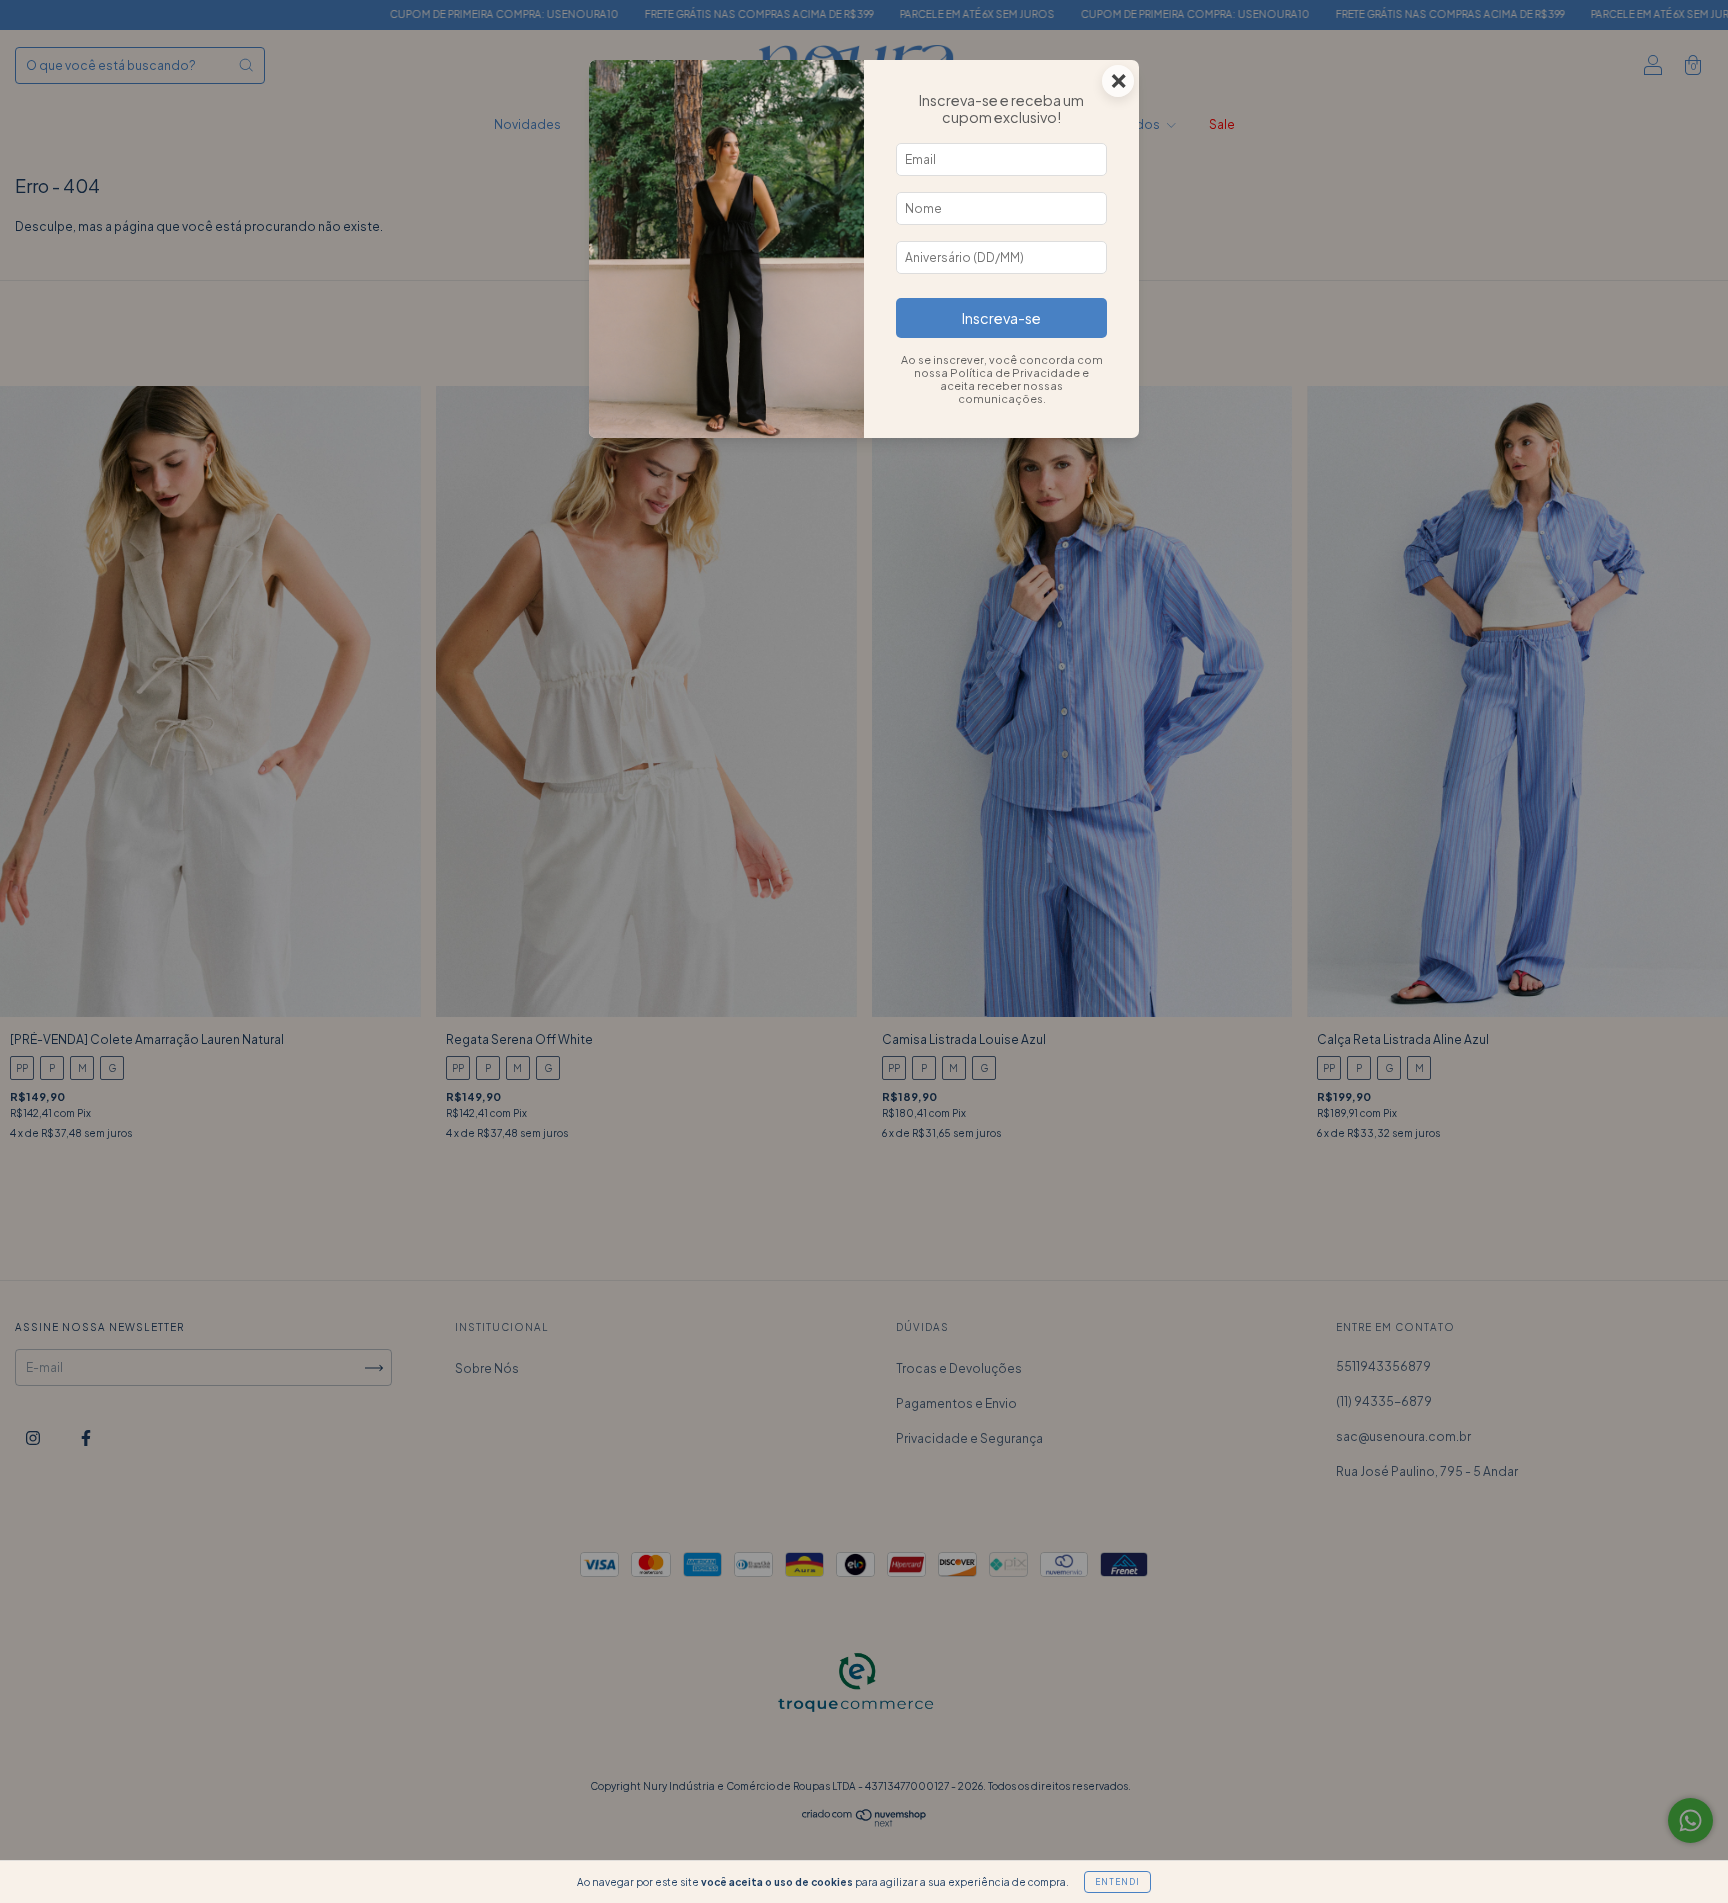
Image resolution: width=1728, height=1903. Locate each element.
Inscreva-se (1001, 318)
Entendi (1117, 1882)
